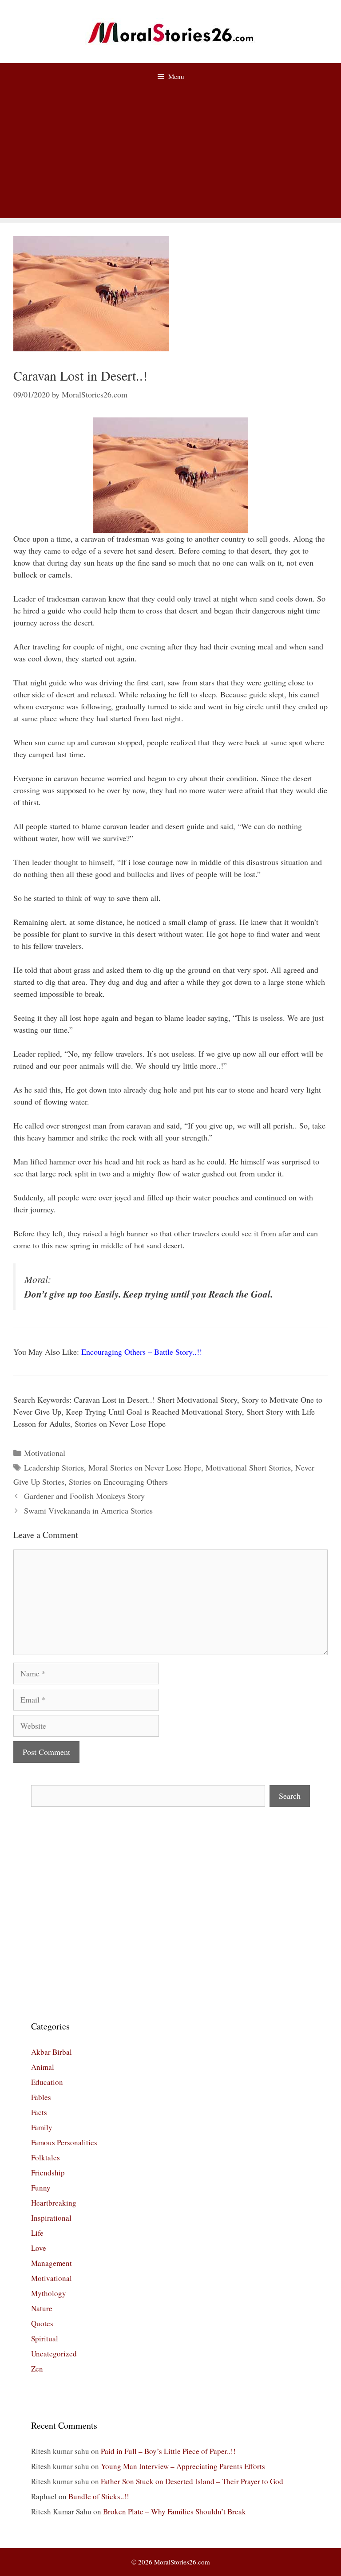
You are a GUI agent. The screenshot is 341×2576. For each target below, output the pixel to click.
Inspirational (51, 2218)
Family (42, 2127)
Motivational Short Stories (248, 1467)
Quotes (42, 2323)
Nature (42, 2308)
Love (39, 2248)
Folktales (46, 2157)
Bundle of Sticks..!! (99, 2496)
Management (52, 2263)
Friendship (48, 2173)
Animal (43, 2067)
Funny (41, 2188)
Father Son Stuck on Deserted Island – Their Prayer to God (192, 2481)
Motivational (45, 1453)
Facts (39, 2112)
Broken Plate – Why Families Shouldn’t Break (174, 2511)
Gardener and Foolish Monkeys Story (84, 1496)
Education (47, 2082)
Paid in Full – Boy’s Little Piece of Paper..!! (168, 2451)
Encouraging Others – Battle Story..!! (142, 1352)
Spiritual (45, 2338)
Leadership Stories (54, 1467)
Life (37, 2233)
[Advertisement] (170, 156)
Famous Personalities (64, 2142)
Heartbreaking (54, 2203)
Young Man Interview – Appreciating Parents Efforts (183, 2466)
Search (290, 1796)
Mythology (49, 2293)
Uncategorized (54, 2354)
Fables (41, 2097)
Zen (37, 2369)
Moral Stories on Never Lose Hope (145, 1467)
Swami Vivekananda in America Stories (88, 1510)
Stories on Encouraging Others (118, 1482)
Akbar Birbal (52, 2052)
